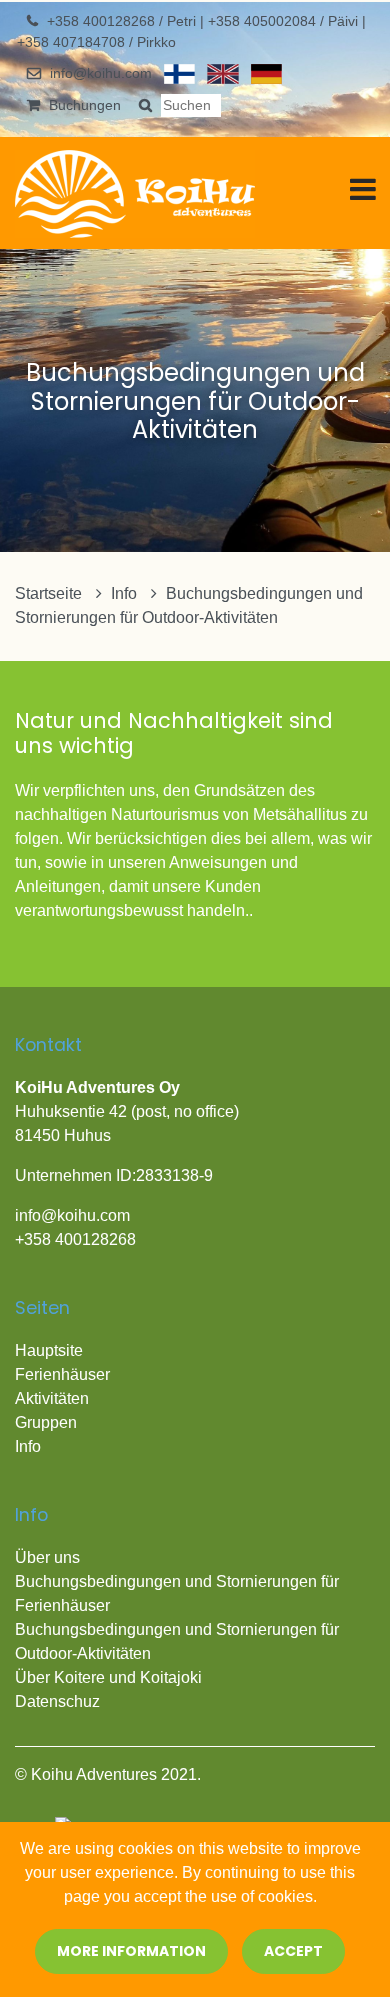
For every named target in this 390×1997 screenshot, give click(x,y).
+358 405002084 (264, 21)
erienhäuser (67, 1374)
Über (34, 1677)
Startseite (50, 593)
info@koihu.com (101, 73)
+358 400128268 (103, 21)
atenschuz (63, 1701)
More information (131, 1951)
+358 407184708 (73, 42)
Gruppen (46, 1422)
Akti (28, 1398)
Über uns (47, 1557)
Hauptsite (49, 1350)
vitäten (65, 1398)
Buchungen (85, 105)
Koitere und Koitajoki (128, 1677)
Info (126, 593)
